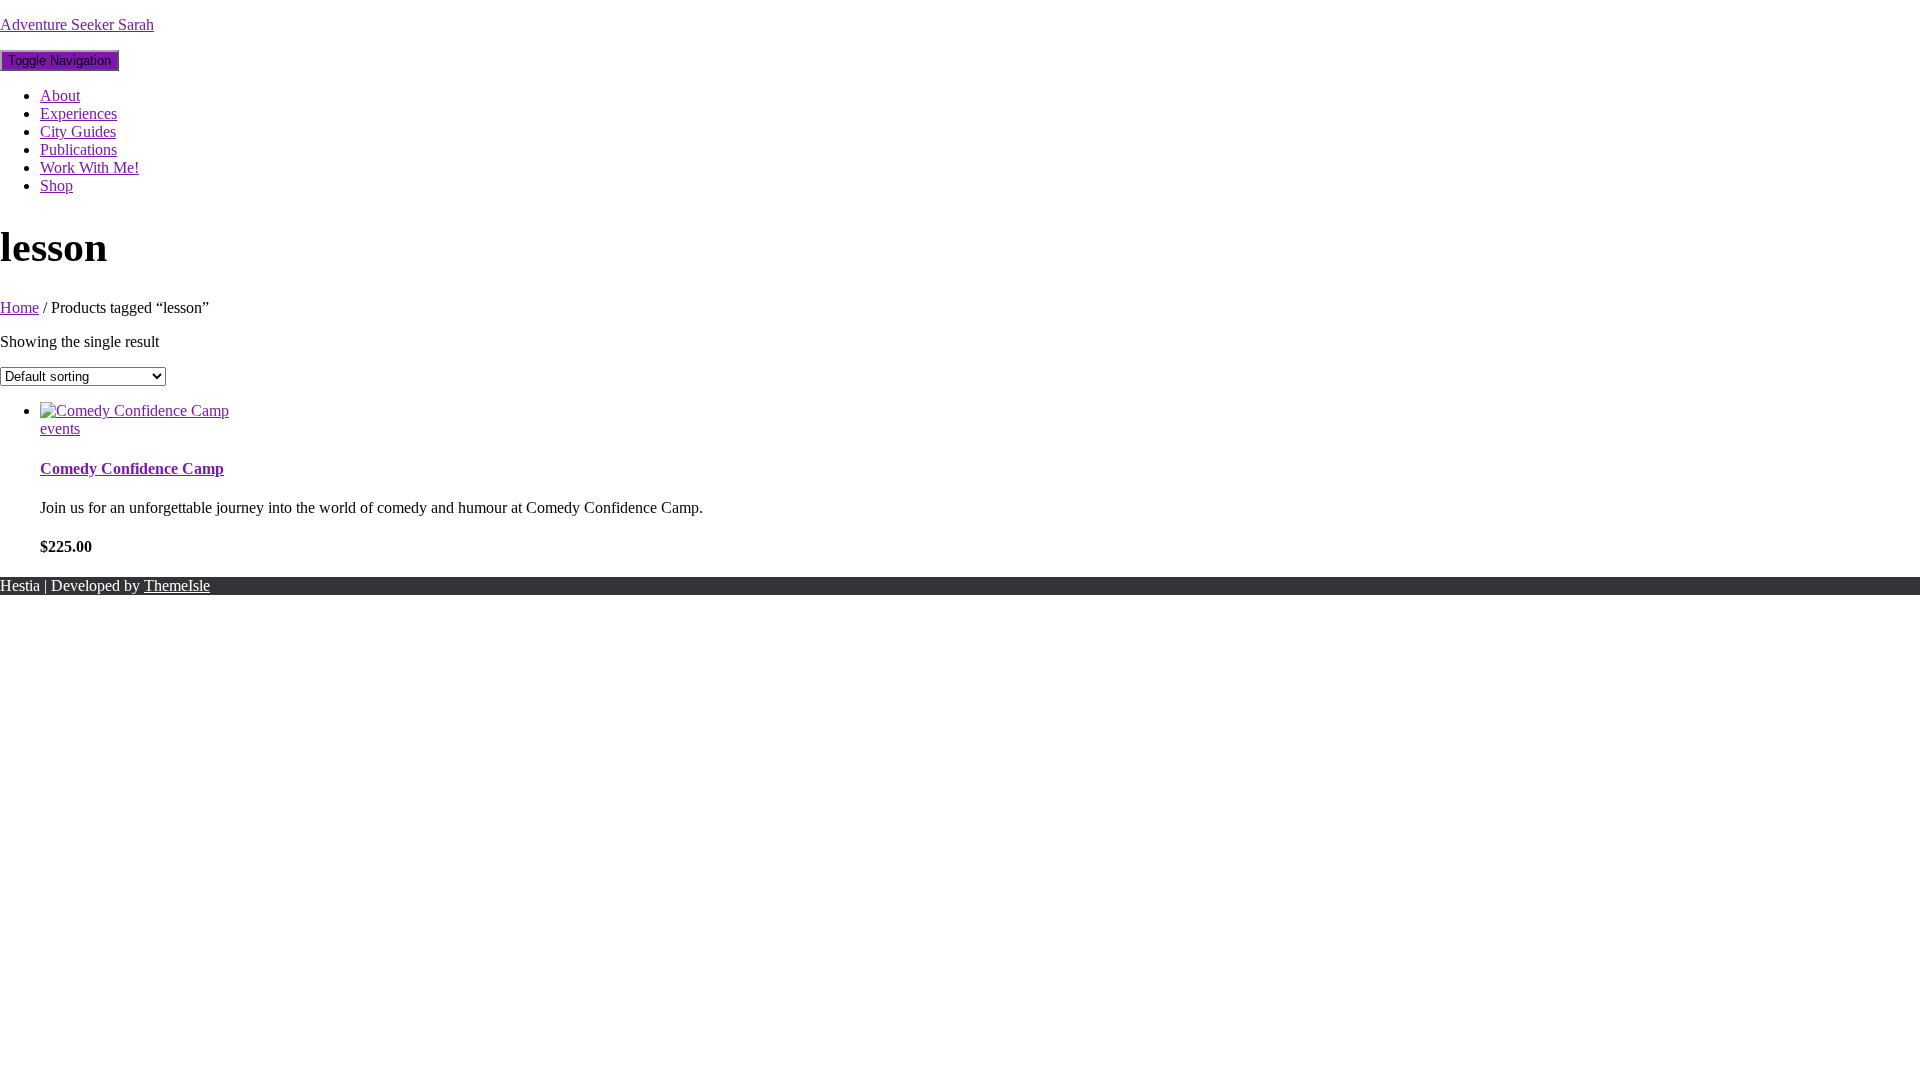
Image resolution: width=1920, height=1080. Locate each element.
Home (19, 307)
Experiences (78, 113)
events (60, 428)
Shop (56, 185)
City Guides (78, 131)
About (60, 95)
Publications (78, 149)
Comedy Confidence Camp (132, 468)
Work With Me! (89, 167)
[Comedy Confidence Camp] (134, 410)
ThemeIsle (177, 585)
